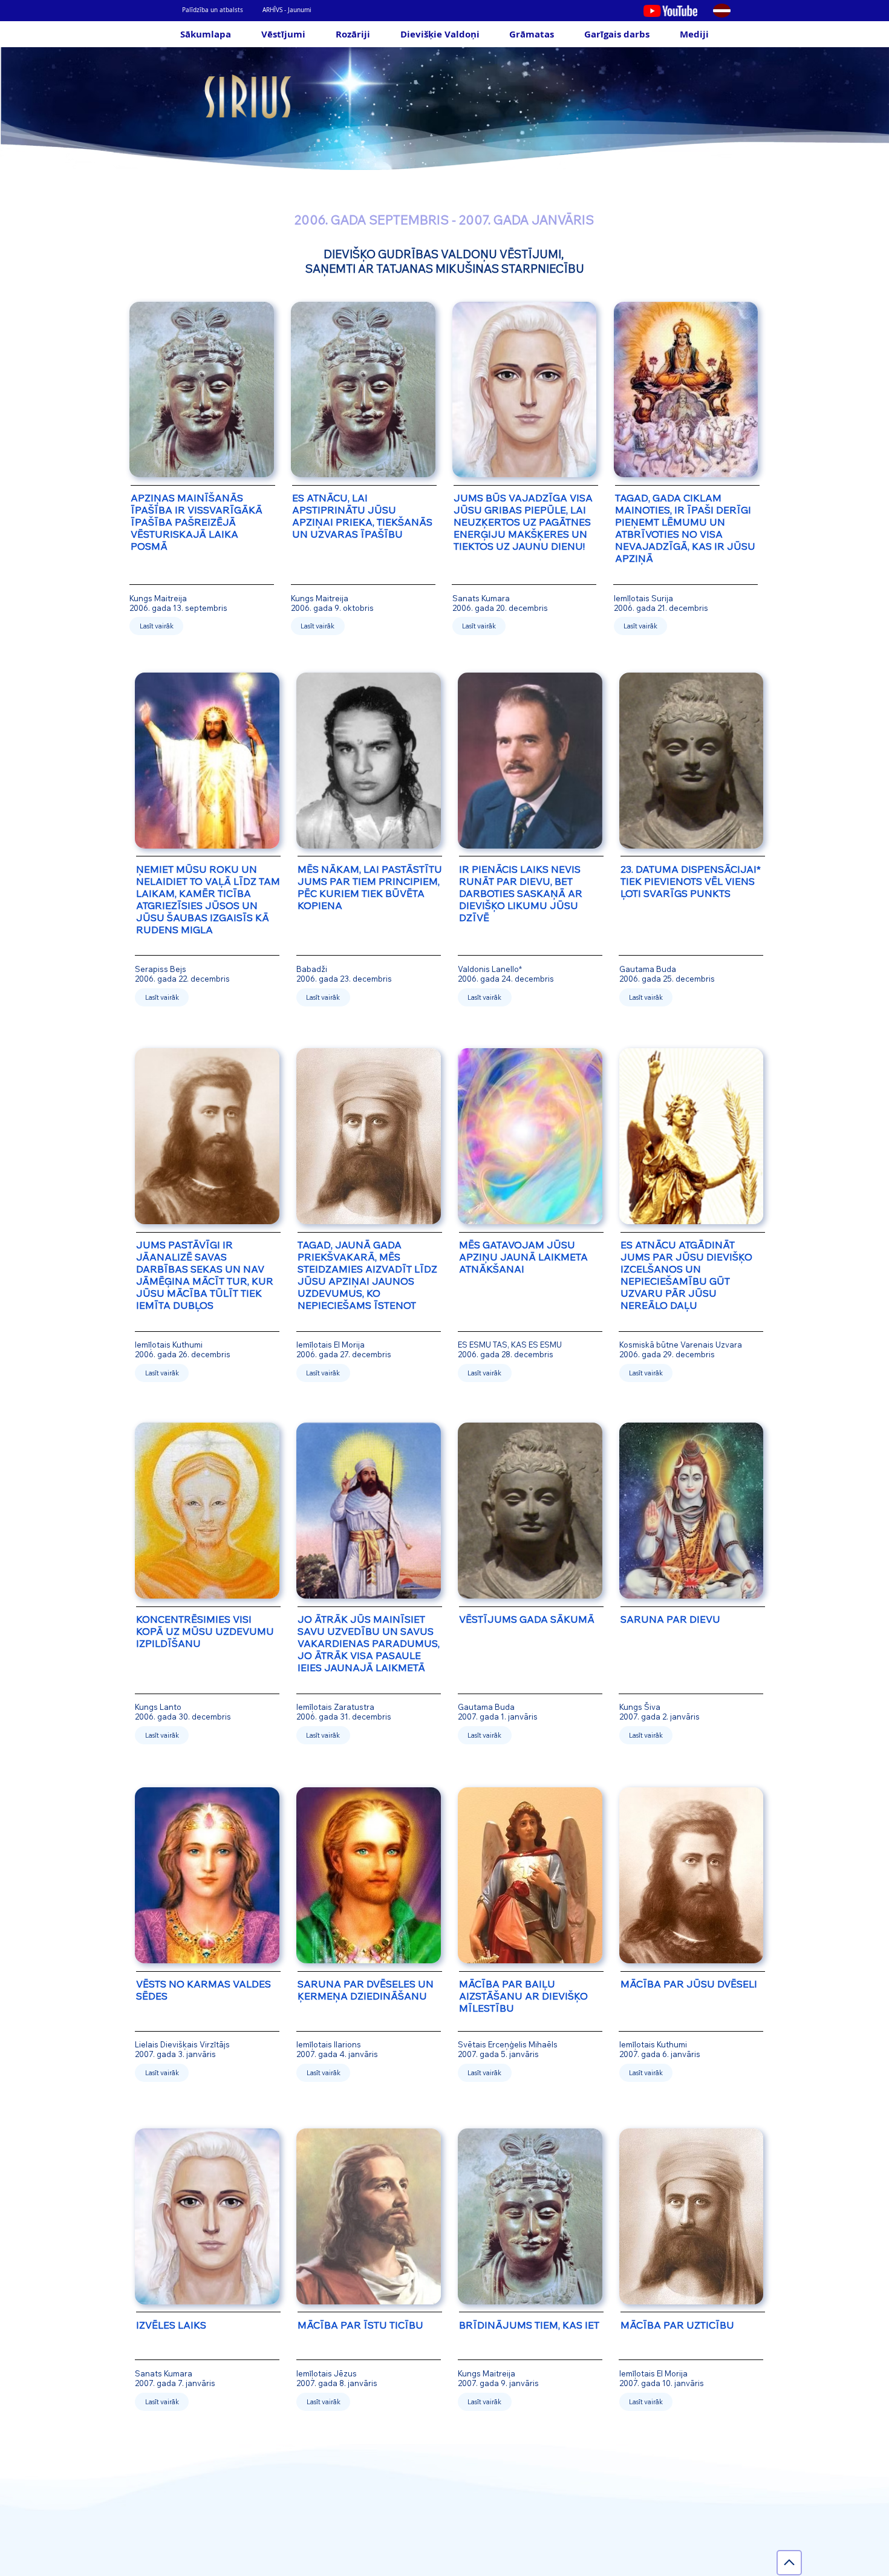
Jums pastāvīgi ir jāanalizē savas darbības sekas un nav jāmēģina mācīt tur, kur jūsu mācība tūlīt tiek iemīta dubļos (205, 1275)
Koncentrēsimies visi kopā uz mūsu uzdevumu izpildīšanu (205, 1631)
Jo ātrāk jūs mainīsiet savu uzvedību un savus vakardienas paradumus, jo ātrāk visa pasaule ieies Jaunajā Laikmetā (369, 1643)
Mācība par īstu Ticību (360, 2325)
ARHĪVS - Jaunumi (287, 10)
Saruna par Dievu (670, 1619)
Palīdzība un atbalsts (213, 10)
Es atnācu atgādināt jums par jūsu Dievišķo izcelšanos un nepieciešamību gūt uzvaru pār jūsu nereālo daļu (686, 1275)
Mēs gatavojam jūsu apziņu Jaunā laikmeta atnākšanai (523, 1257)
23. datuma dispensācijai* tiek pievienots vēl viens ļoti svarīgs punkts (691, 881)
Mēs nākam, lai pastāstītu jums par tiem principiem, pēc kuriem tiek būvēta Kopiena (370, 887)
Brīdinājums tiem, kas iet (529, 2325)
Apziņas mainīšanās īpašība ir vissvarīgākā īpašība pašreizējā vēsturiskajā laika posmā (197, 522)
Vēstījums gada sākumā (527, 1619)
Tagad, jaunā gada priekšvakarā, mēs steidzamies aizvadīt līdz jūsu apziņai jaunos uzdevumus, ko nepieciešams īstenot (367, 1275)
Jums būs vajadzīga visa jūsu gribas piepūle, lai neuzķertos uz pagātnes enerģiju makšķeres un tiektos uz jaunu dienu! (523, 522)
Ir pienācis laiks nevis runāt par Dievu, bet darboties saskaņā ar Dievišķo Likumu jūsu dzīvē (521, 893)
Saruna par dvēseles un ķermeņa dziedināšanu (366, 1990)
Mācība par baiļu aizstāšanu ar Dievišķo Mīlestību (523, 1996)
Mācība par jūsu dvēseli (689, 1984)
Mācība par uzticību (677, 2325)
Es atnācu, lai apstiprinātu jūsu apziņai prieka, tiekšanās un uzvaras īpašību (362, 516)
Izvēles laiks (171, 2325)
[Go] (789, 2563)
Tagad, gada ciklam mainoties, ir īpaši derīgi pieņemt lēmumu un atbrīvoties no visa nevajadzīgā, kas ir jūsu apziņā (685, 528)
